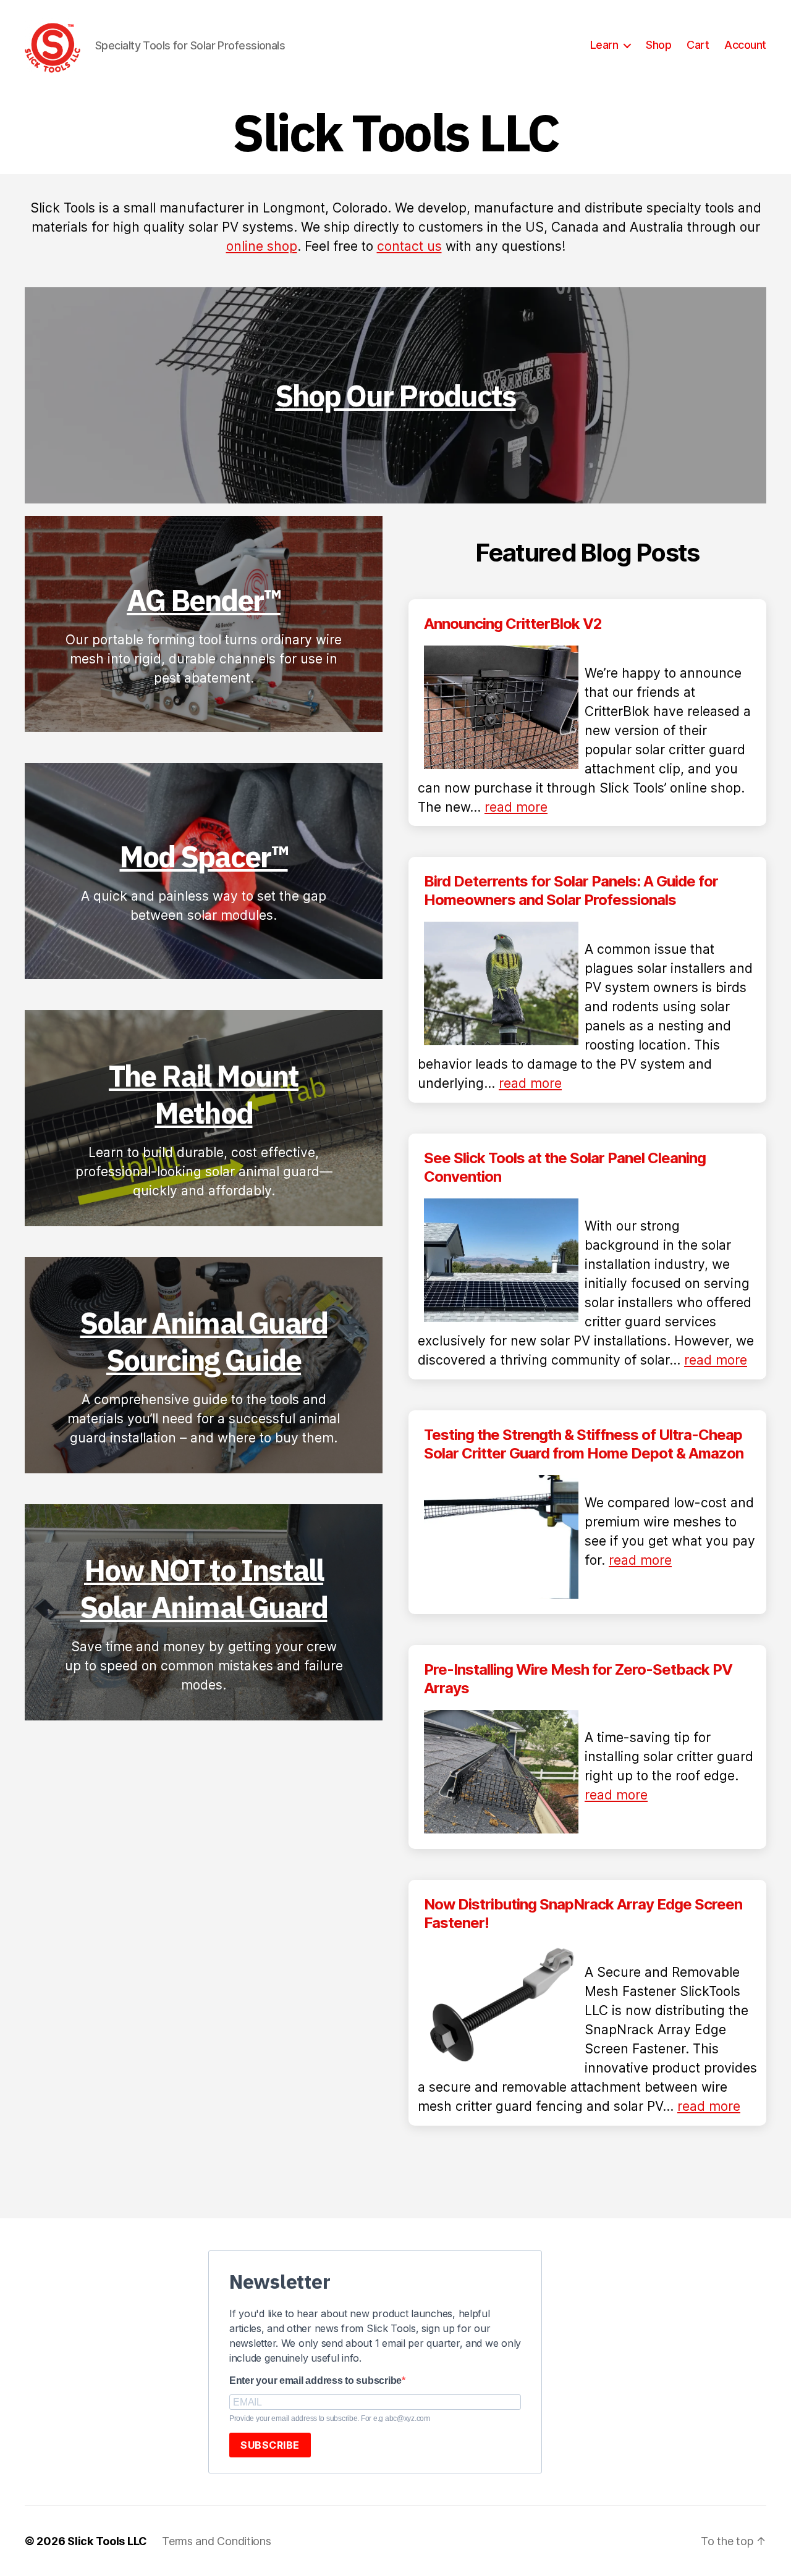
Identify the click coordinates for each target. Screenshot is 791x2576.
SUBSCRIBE (270, 2445)
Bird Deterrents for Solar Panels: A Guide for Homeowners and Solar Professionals (571, 890)
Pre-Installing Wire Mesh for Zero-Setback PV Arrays (578, 1679)
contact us (409, 246)
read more (516, 807)
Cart (698, 45)
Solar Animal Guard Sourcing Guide (203, 1341)
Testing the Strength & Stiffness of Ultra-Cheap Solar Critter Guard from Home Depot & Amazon (584, 1444)
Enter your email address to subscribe (315, 2380)
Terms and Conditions (217, 2541)
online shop (262, 246)
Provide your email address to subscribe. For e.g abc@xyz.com (330, 2418)
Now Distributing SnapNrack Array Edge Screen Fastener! (583, 1913)
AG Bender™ (204, 600)
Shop (658, 45)
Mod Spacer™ (203, 856)
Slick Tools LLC (107, 2541)
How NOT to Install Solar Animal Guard (203, 1588)
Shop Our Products (395, 395)
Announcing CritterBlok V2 (513, 624)
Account (745, 45)
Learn (604, 45)
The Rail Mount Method (204, 1094)
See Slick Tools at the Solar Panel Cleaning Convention (565, 1167)
